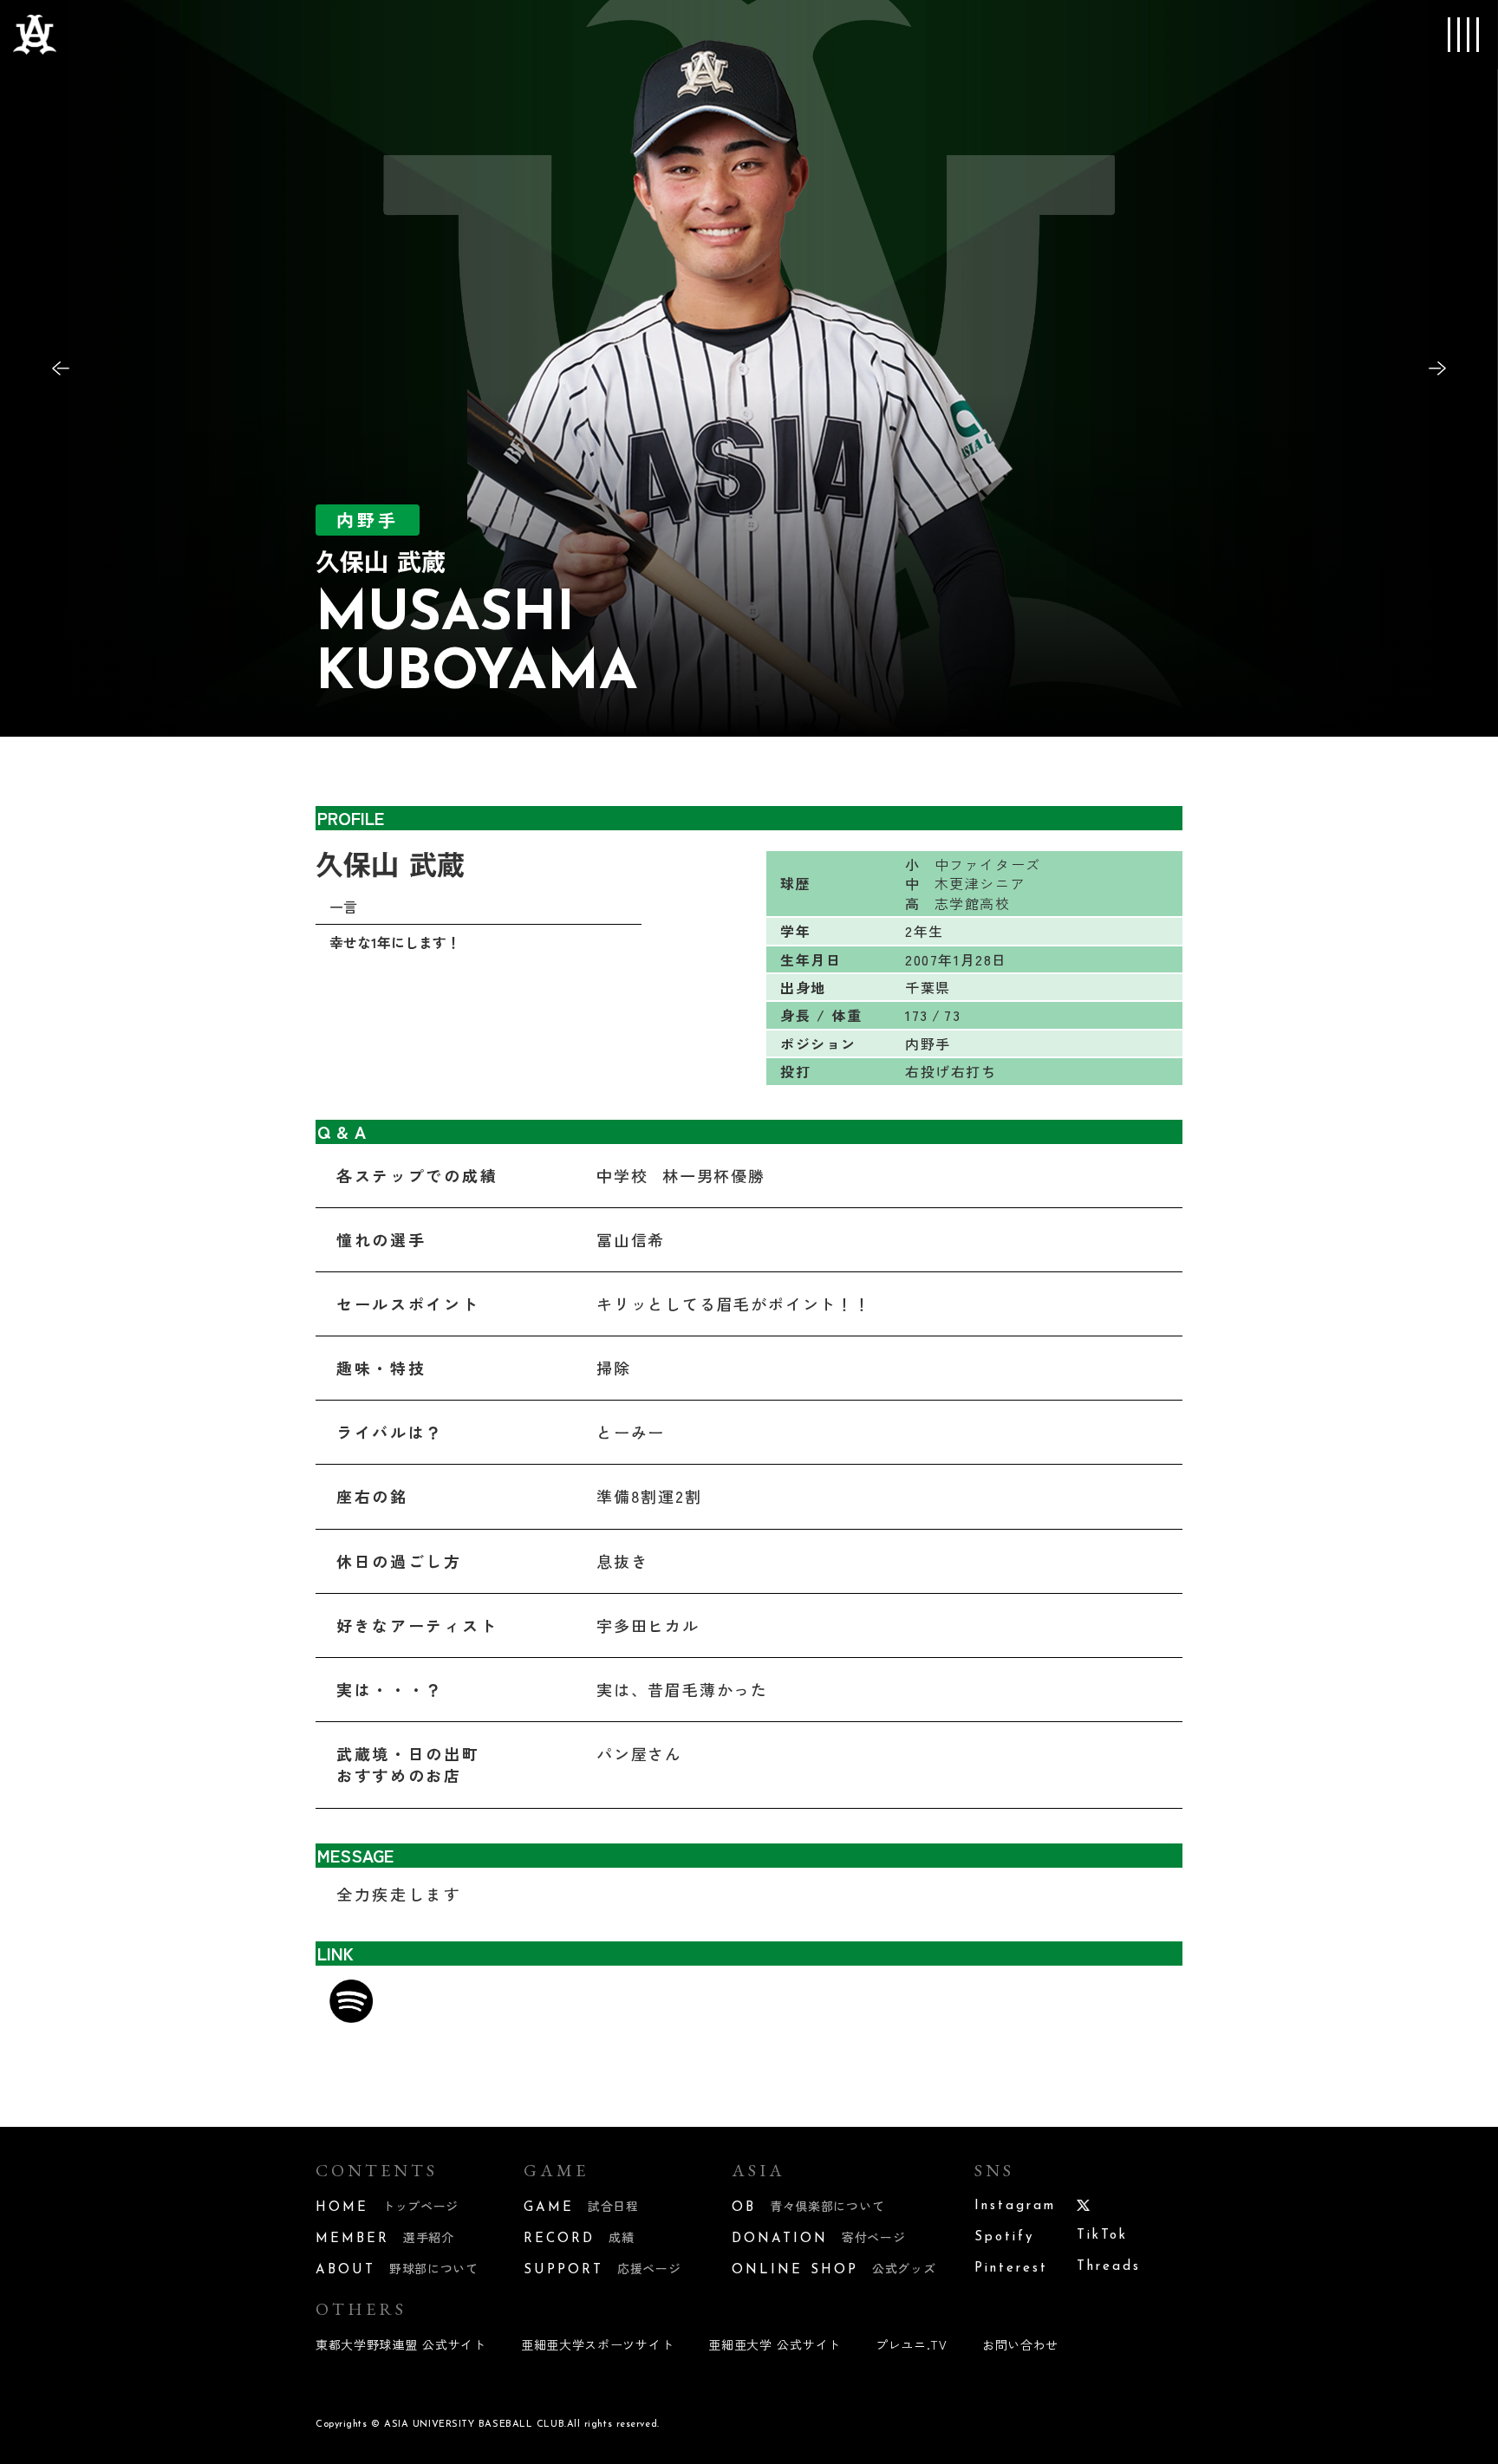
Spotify (1004, 2237)
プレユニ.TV (912, 2344)
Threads (1109, 2267)
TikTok (1102, 2236)
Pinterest (1011, 2269)
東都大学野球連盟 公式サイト (401, 2344)
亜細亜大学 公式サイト (775, 2344)
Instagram (1015, 2206)
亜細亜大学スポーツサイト (597, 2344)
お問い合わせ (1020, 2344)
